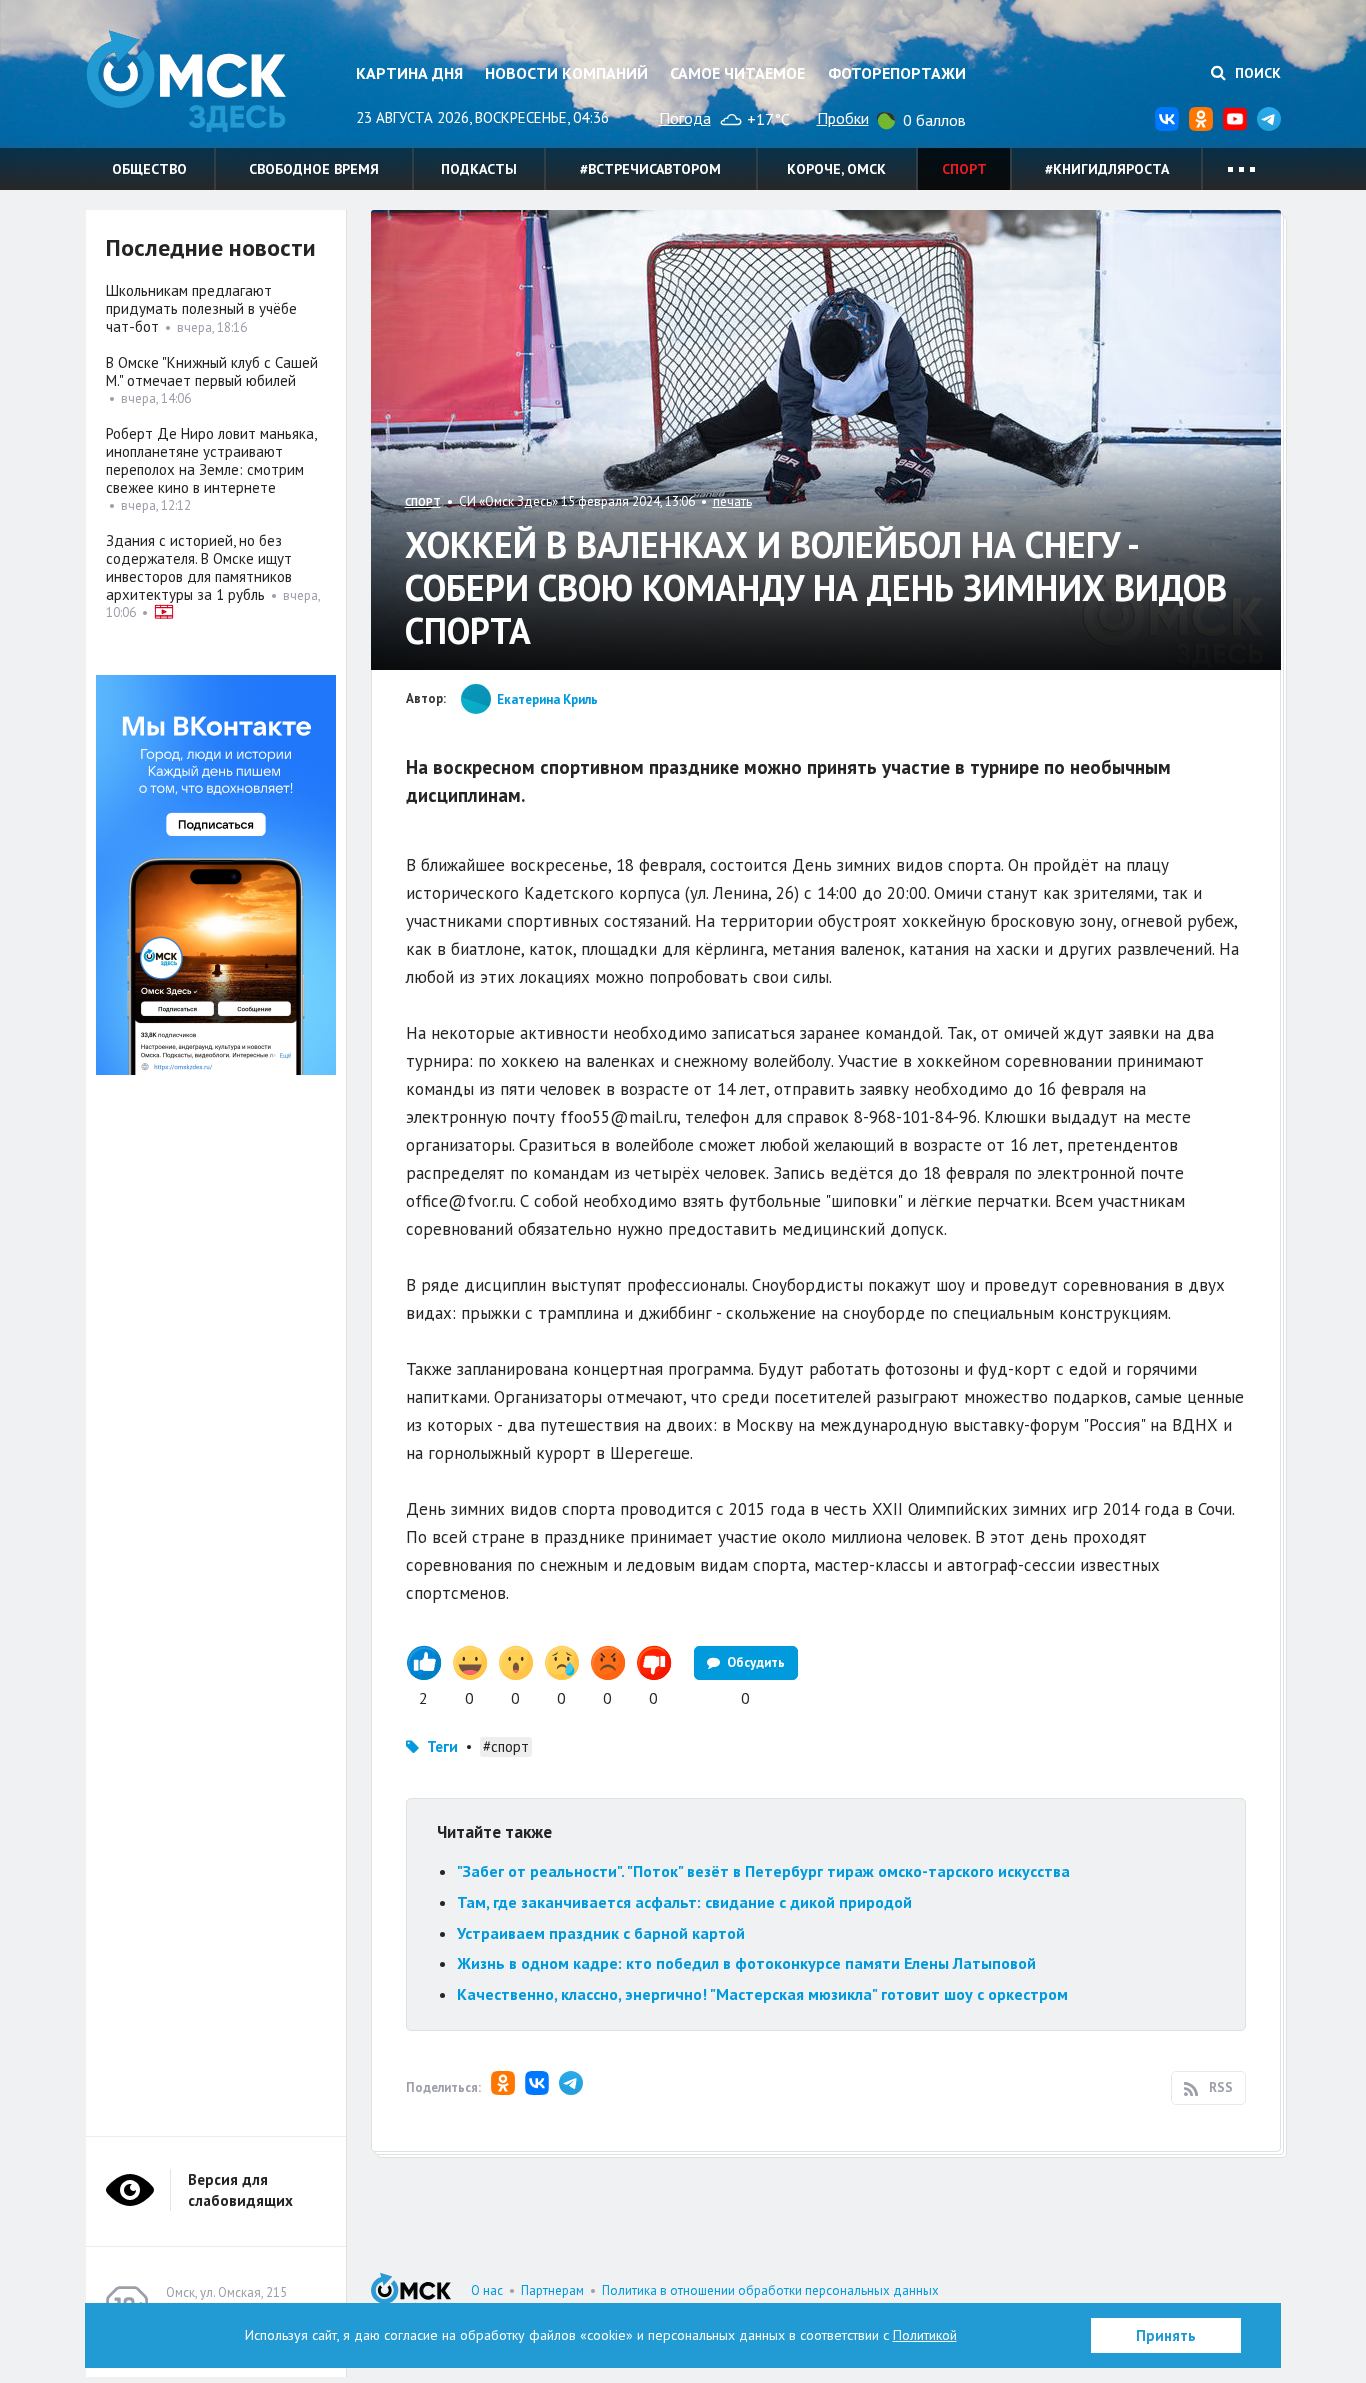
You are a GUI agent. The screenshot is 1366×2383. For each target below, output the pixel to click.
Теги (442, 1746)
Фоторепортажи (897, 73)
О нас (487, 2290)
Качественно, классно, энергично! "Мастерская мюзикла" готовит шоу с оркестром (762, 1994)
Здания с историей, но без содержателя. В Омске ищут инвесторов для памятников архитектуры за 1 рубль (199, 567)
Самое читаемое (737, 73)
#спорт (506, 1746)
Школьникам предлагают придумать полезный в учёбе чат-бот (201, 308)
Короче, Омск (836, 169)
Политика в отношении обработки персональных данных (770, 2290)
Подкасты (479, 169)
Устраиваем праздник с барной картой (601, 1933)
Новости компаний (566, 73)
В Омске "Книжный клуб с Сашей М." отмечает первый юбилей (212, 371)
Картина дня (409, 73)
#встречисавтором (650, 169)
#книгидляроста (1107, 169)
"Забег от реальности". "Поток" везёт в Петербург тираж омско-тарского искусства (763, 1871)
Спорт (964, 169)
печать (732, 501)
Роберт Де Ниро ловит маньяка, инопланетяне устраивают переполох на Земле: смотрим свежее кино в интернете (211, 460)
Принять (1166, 2335)
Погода (685, 118)
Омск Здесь (186, 81)
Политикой (925, 2335)
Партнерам (552, 2290)
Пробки (843, 118)
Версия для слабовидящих (240, 2190)
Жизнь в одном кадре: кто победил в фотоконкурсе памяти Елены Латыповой (746, 1963)
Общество (149, 169)
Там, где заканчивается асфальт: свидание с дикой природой (684, 1902)
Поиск (1256, 73)
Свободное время (314, 169)
